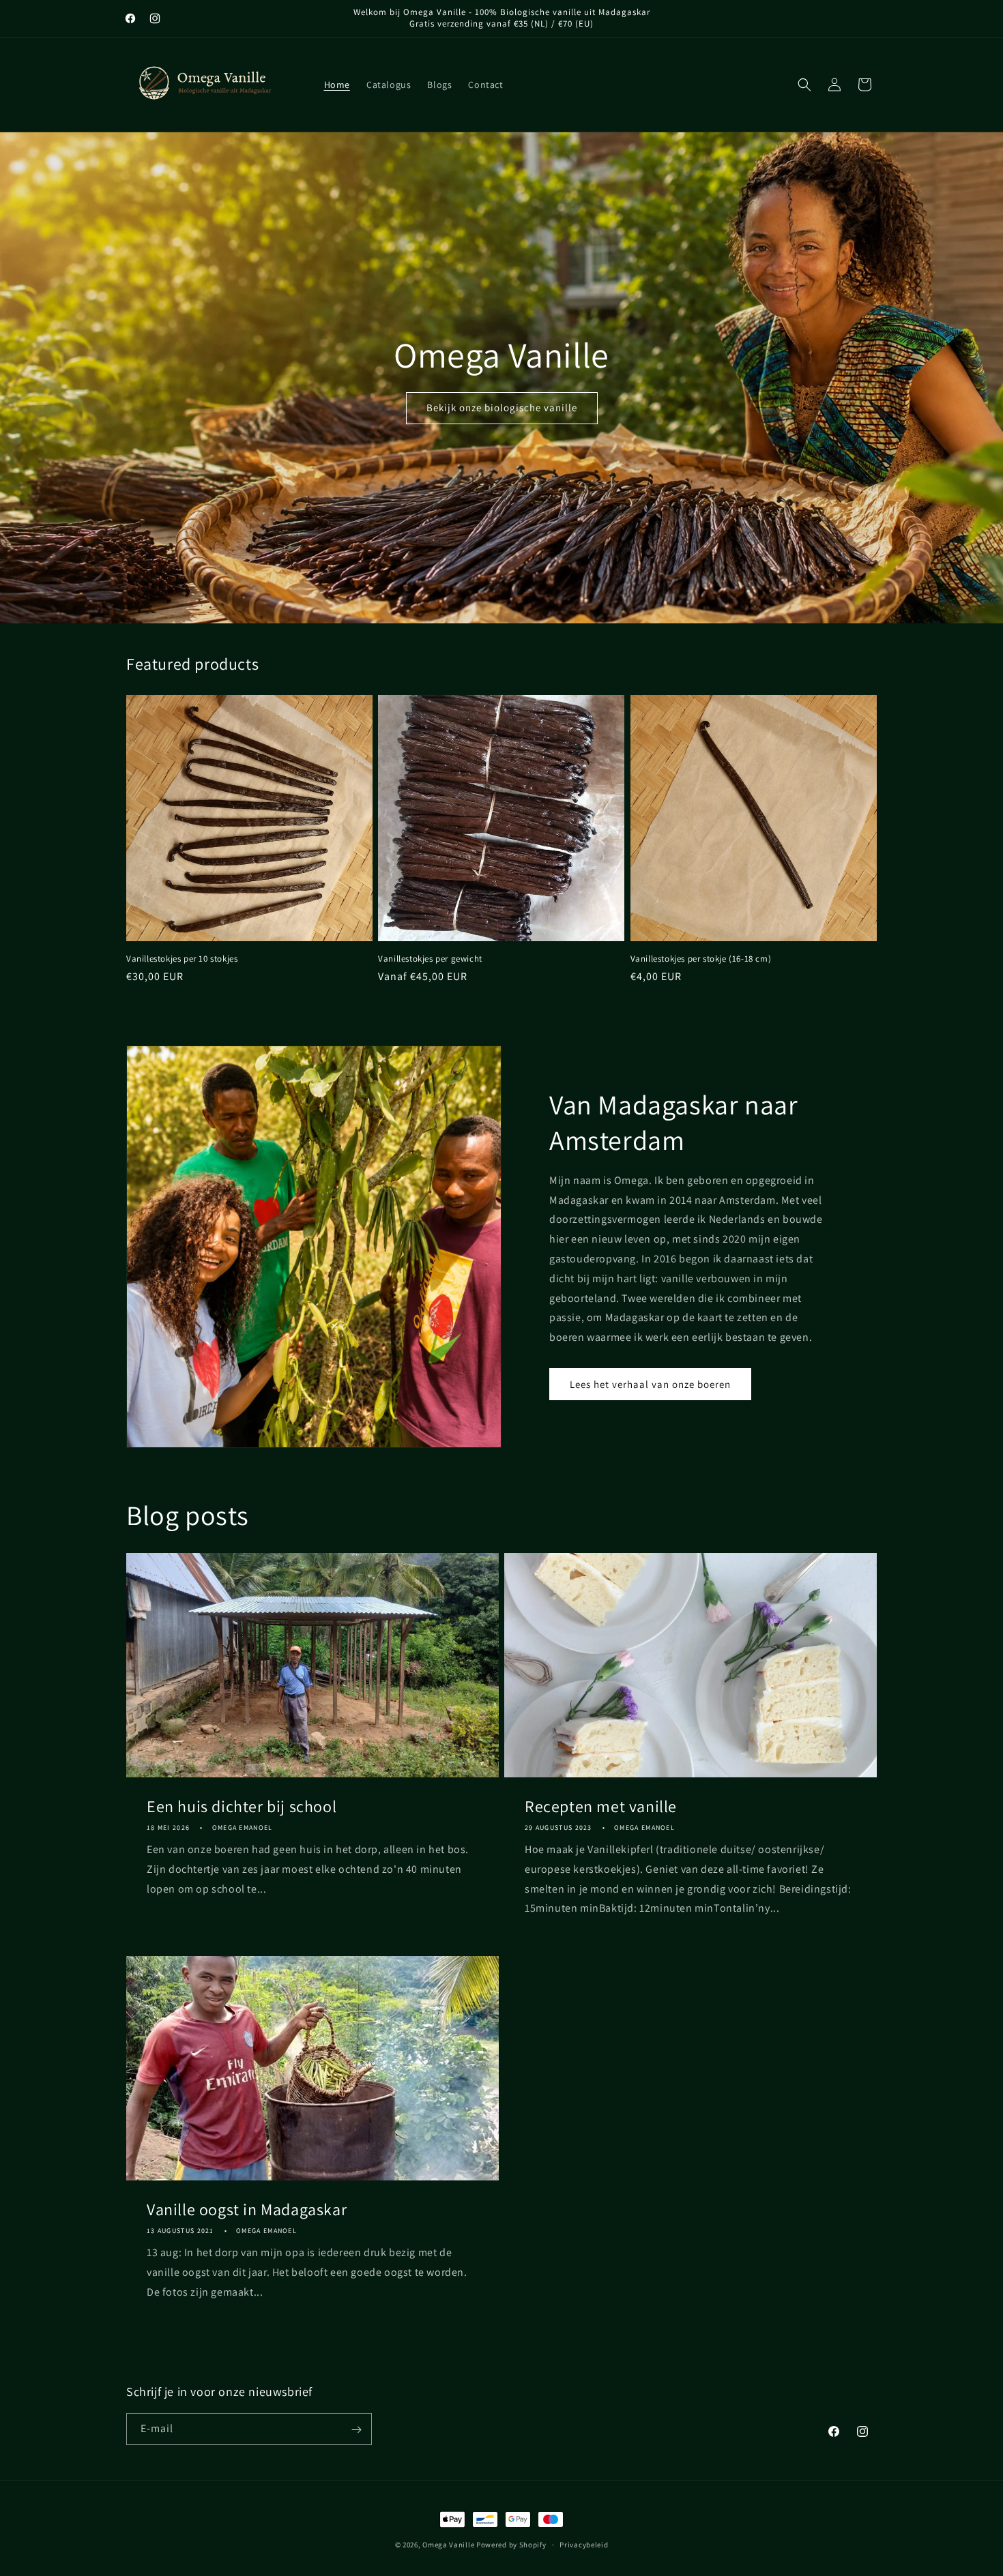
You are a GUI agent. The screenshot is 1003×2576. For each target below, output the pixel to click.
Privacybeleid (584, 2544)
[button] (804, 85)
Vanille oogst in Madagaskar (247, 2209)
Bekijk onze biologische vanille (502, 408)
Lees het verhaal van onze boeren (650, 1384)
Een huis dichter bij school (242, 1806)
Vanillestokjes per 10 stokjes (182, 959)
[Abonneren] (356, 2430)
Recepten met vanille (601, 1806)
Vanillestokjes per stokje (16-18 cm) (701, 959)
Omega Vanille (448, 2545)
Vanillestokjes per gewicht (430, 959)
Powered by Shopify (511, 2545)
